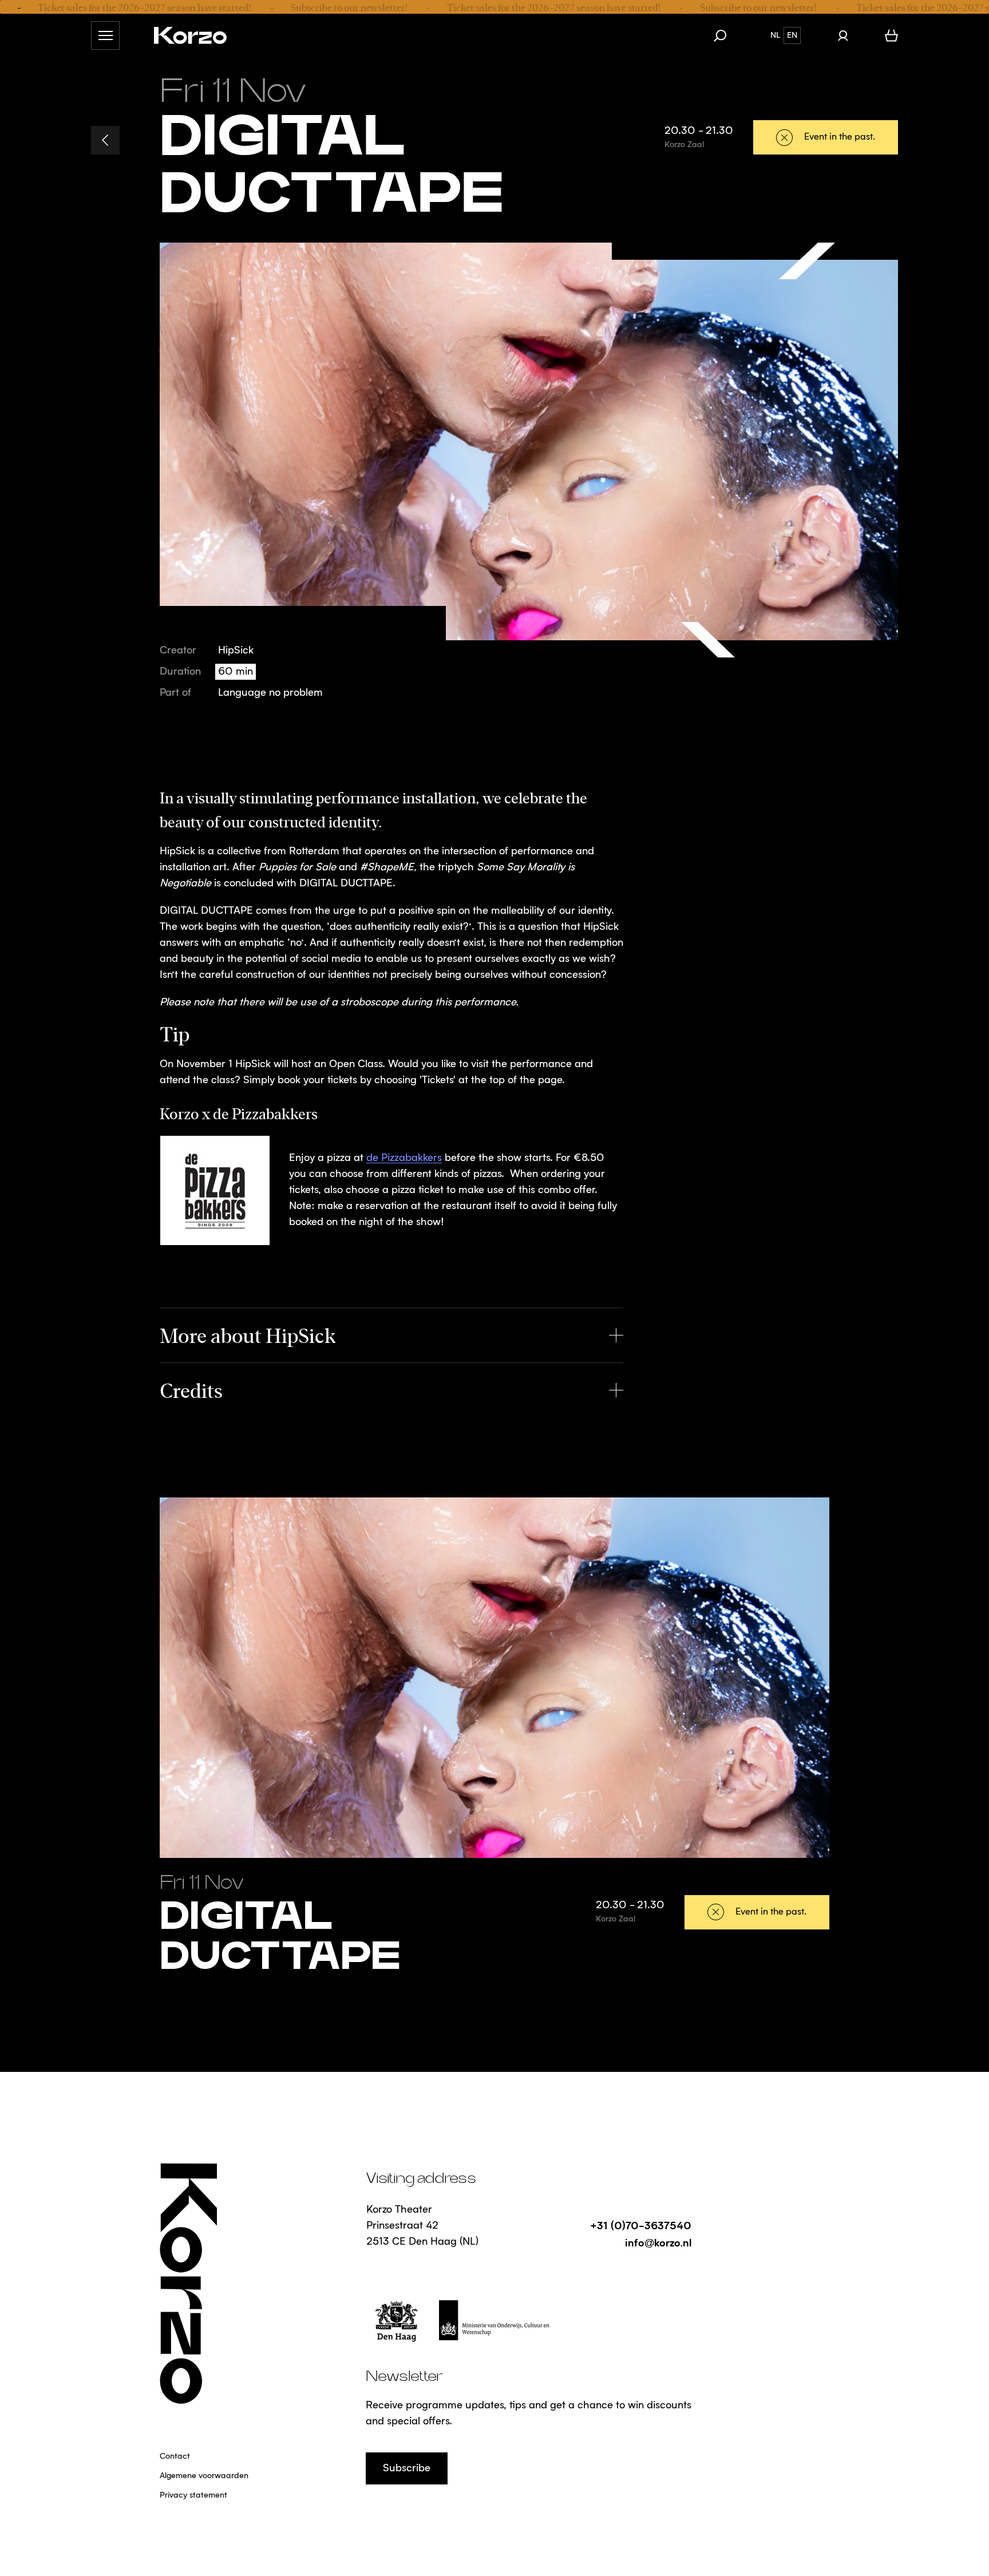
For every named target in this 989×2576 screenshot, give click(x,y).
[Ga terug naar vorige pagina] (105, 140)
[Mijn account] (843, 35)
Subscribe (407, 2468)
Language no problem (270, 693)
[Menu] (105, 35)
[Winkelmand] (891, 35)
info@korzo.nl (658, 2242)
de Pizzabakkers (404, 1158)
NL (775, 35)
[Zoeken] (726, 35)
